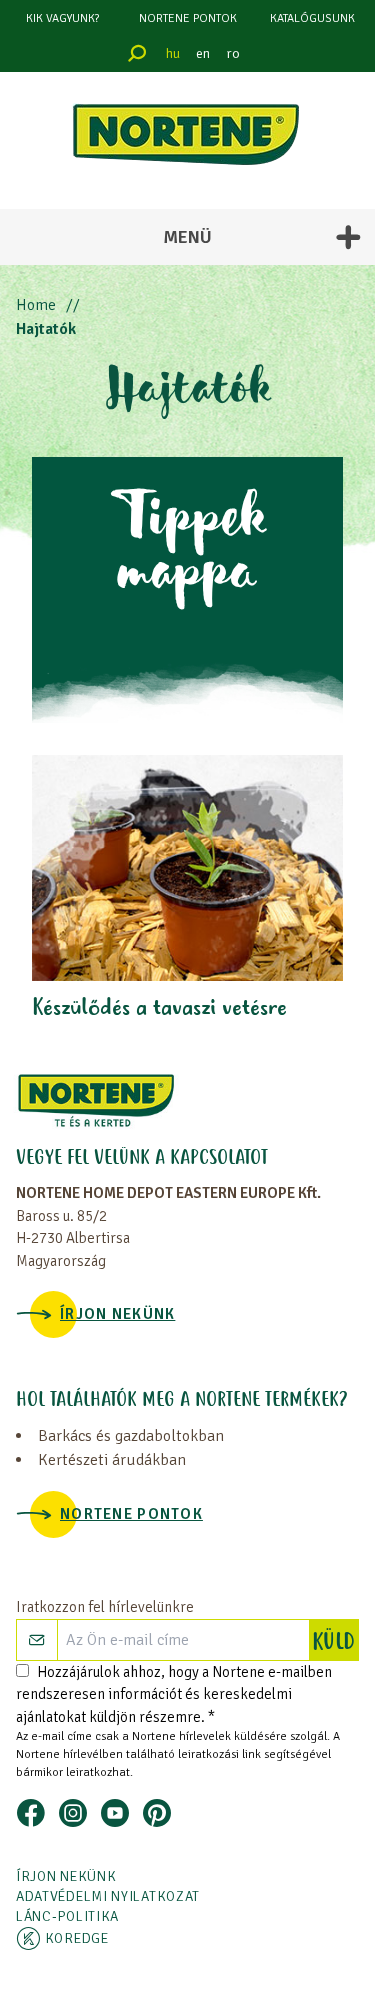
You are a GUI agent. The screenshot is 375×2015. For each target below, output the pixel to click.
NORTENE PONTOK (188, 18)
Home (36, 305)
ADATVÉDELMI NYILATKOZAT (108, 1896)
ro (233, 53)
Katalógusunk (312, 18)
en (203, 53)
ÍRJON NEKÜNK (117, 1314)
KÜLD (335, 1643)
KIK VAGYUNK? (62, 18)
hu (173, 53)
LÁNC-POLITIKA (67, 1916)
